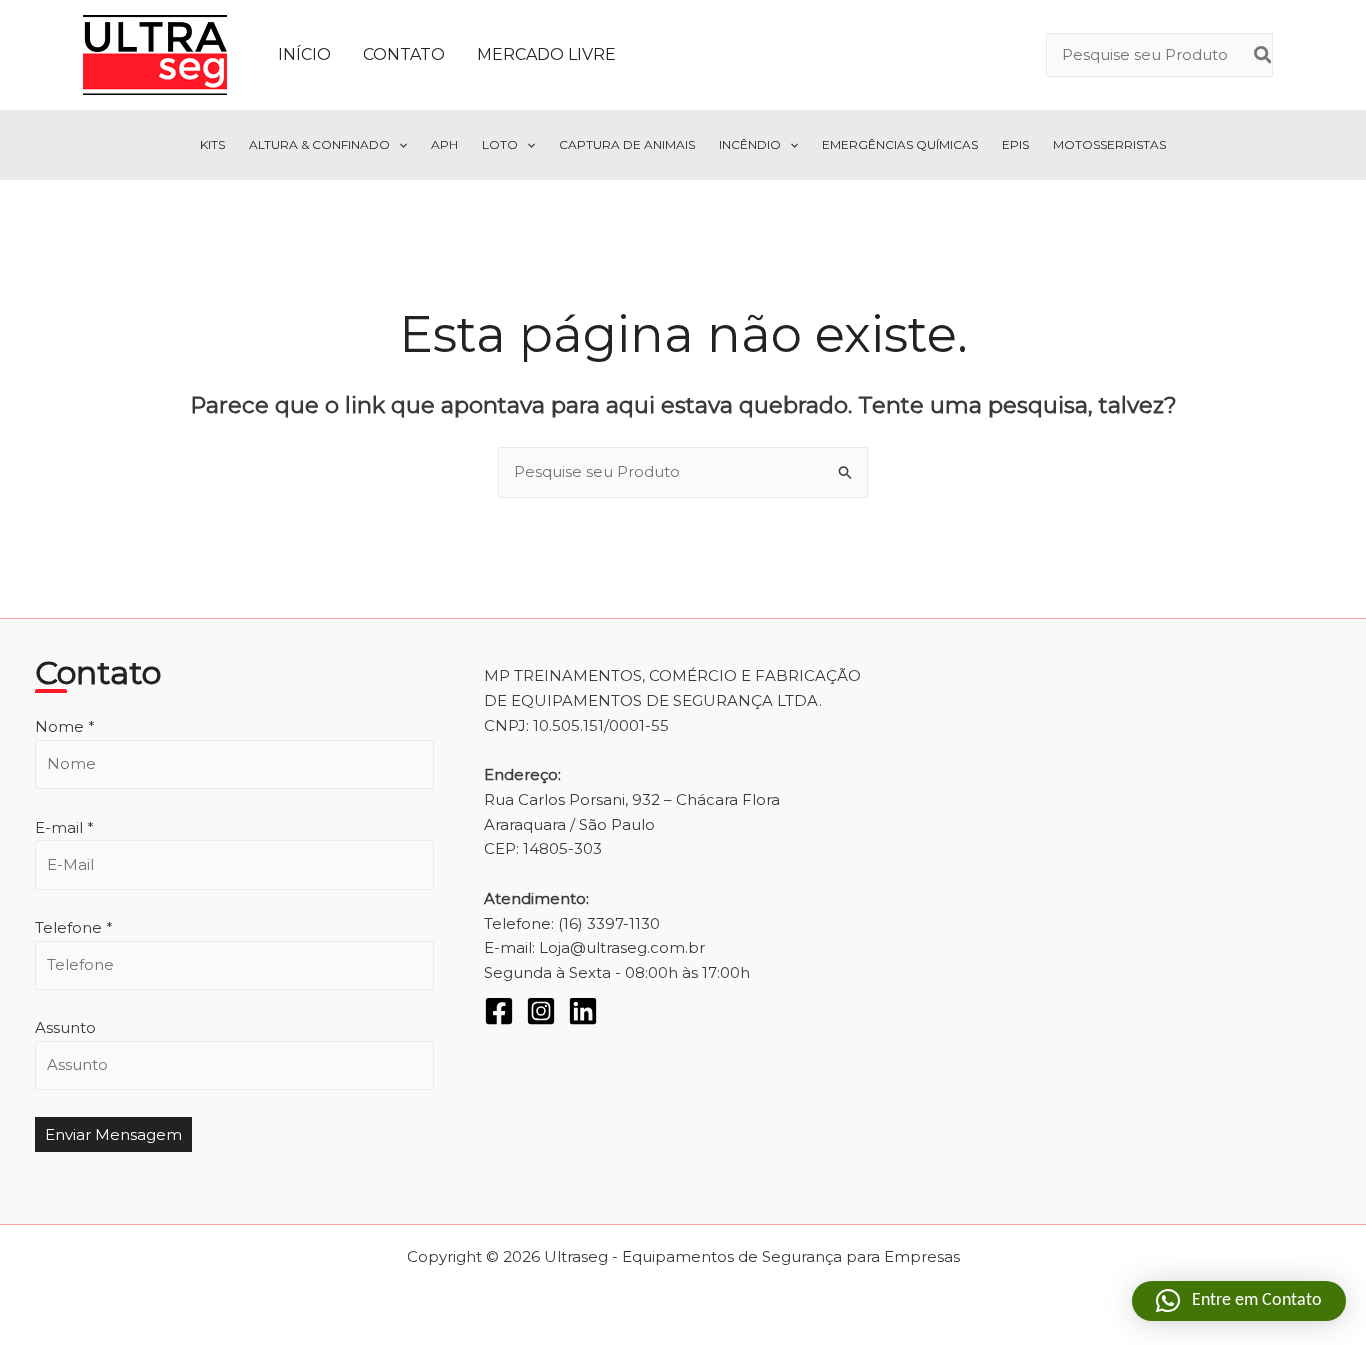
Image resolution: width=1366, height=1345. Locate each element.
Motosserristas (1109, 144)
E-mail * (64, 827)
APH (444, 144)
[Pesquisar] (1264, 55)
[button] (398, 145)
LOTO (500, 144)
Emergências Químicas (900, 144)
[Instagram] (541, 1011)
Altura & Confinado (319, 144)
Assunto (65, 1027)
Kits (212, 144)
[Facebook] (499, 1011)
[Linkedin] (583, 1011)
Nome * (65, 726)
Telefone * (74, 927)
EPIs (1015, 144)
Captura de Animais (627, 144)
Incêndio (750, 144)
